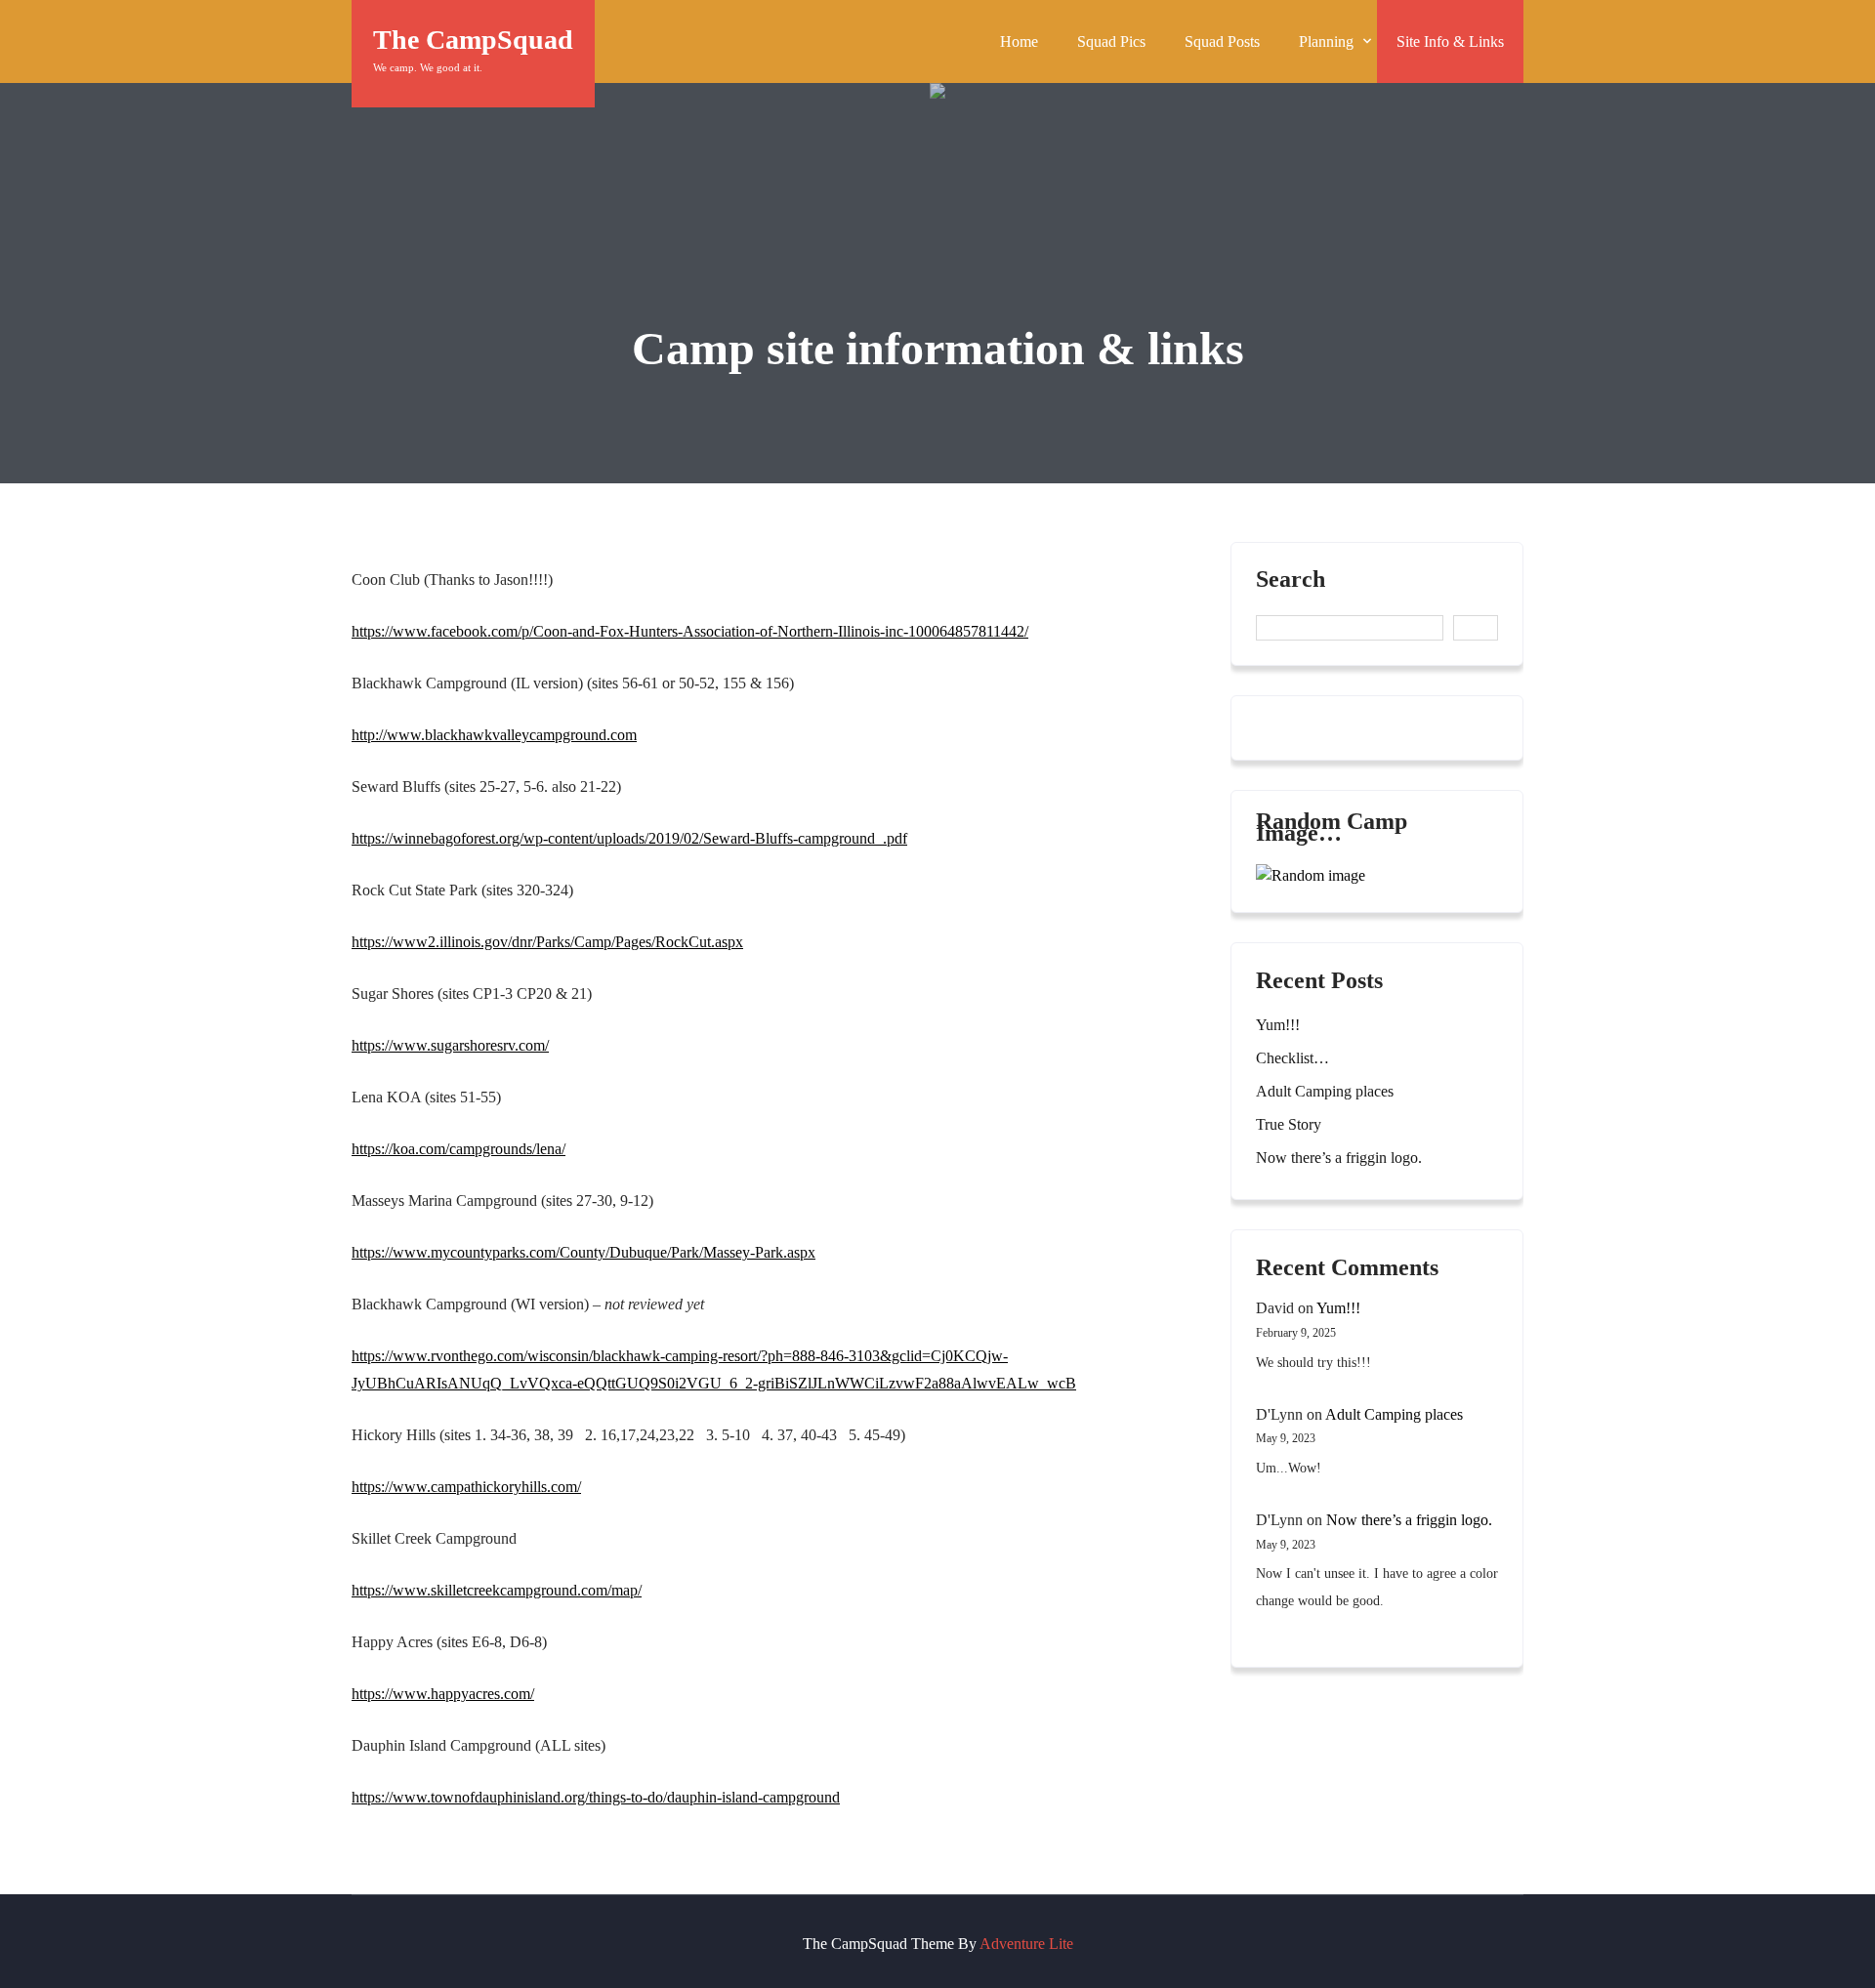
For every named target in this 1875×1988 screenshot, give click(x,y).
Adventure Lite (1026, 1944)
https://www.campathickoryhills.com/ (466, 1487)
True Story (1289, 1124)
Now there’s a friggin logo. (1339, 1158)
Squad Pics (1111, 41)
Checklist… (1292, 1058)
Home (1019, 41)
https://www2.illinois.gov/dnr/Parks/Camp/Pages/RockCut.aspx (547, 942)
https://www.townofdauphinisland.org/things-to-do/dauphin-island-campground (596, 1797)
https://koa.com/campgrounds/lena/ (458, 1149)
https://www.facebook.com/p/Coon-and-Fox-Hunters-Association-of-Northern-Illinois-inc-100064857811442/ (690, 631)
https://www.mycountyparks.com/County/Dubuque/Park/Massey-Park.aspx (583, 1252)
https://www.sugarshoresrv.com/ (450, 1045)
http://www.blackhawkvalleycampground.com (494, 735)
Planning (1326, 41)
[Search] (1476, 628)
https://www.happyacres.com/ (443, 1694)
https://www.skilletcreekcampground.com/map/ (497, 1590)
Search (1291, 580)
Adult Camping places (1325, 1091)
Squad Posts (1222, 41)
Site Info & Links (1450, 41)
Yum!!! (1278, 1025)
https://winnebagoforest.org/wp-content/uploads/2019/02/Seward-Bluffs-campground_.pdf (629, 838)
